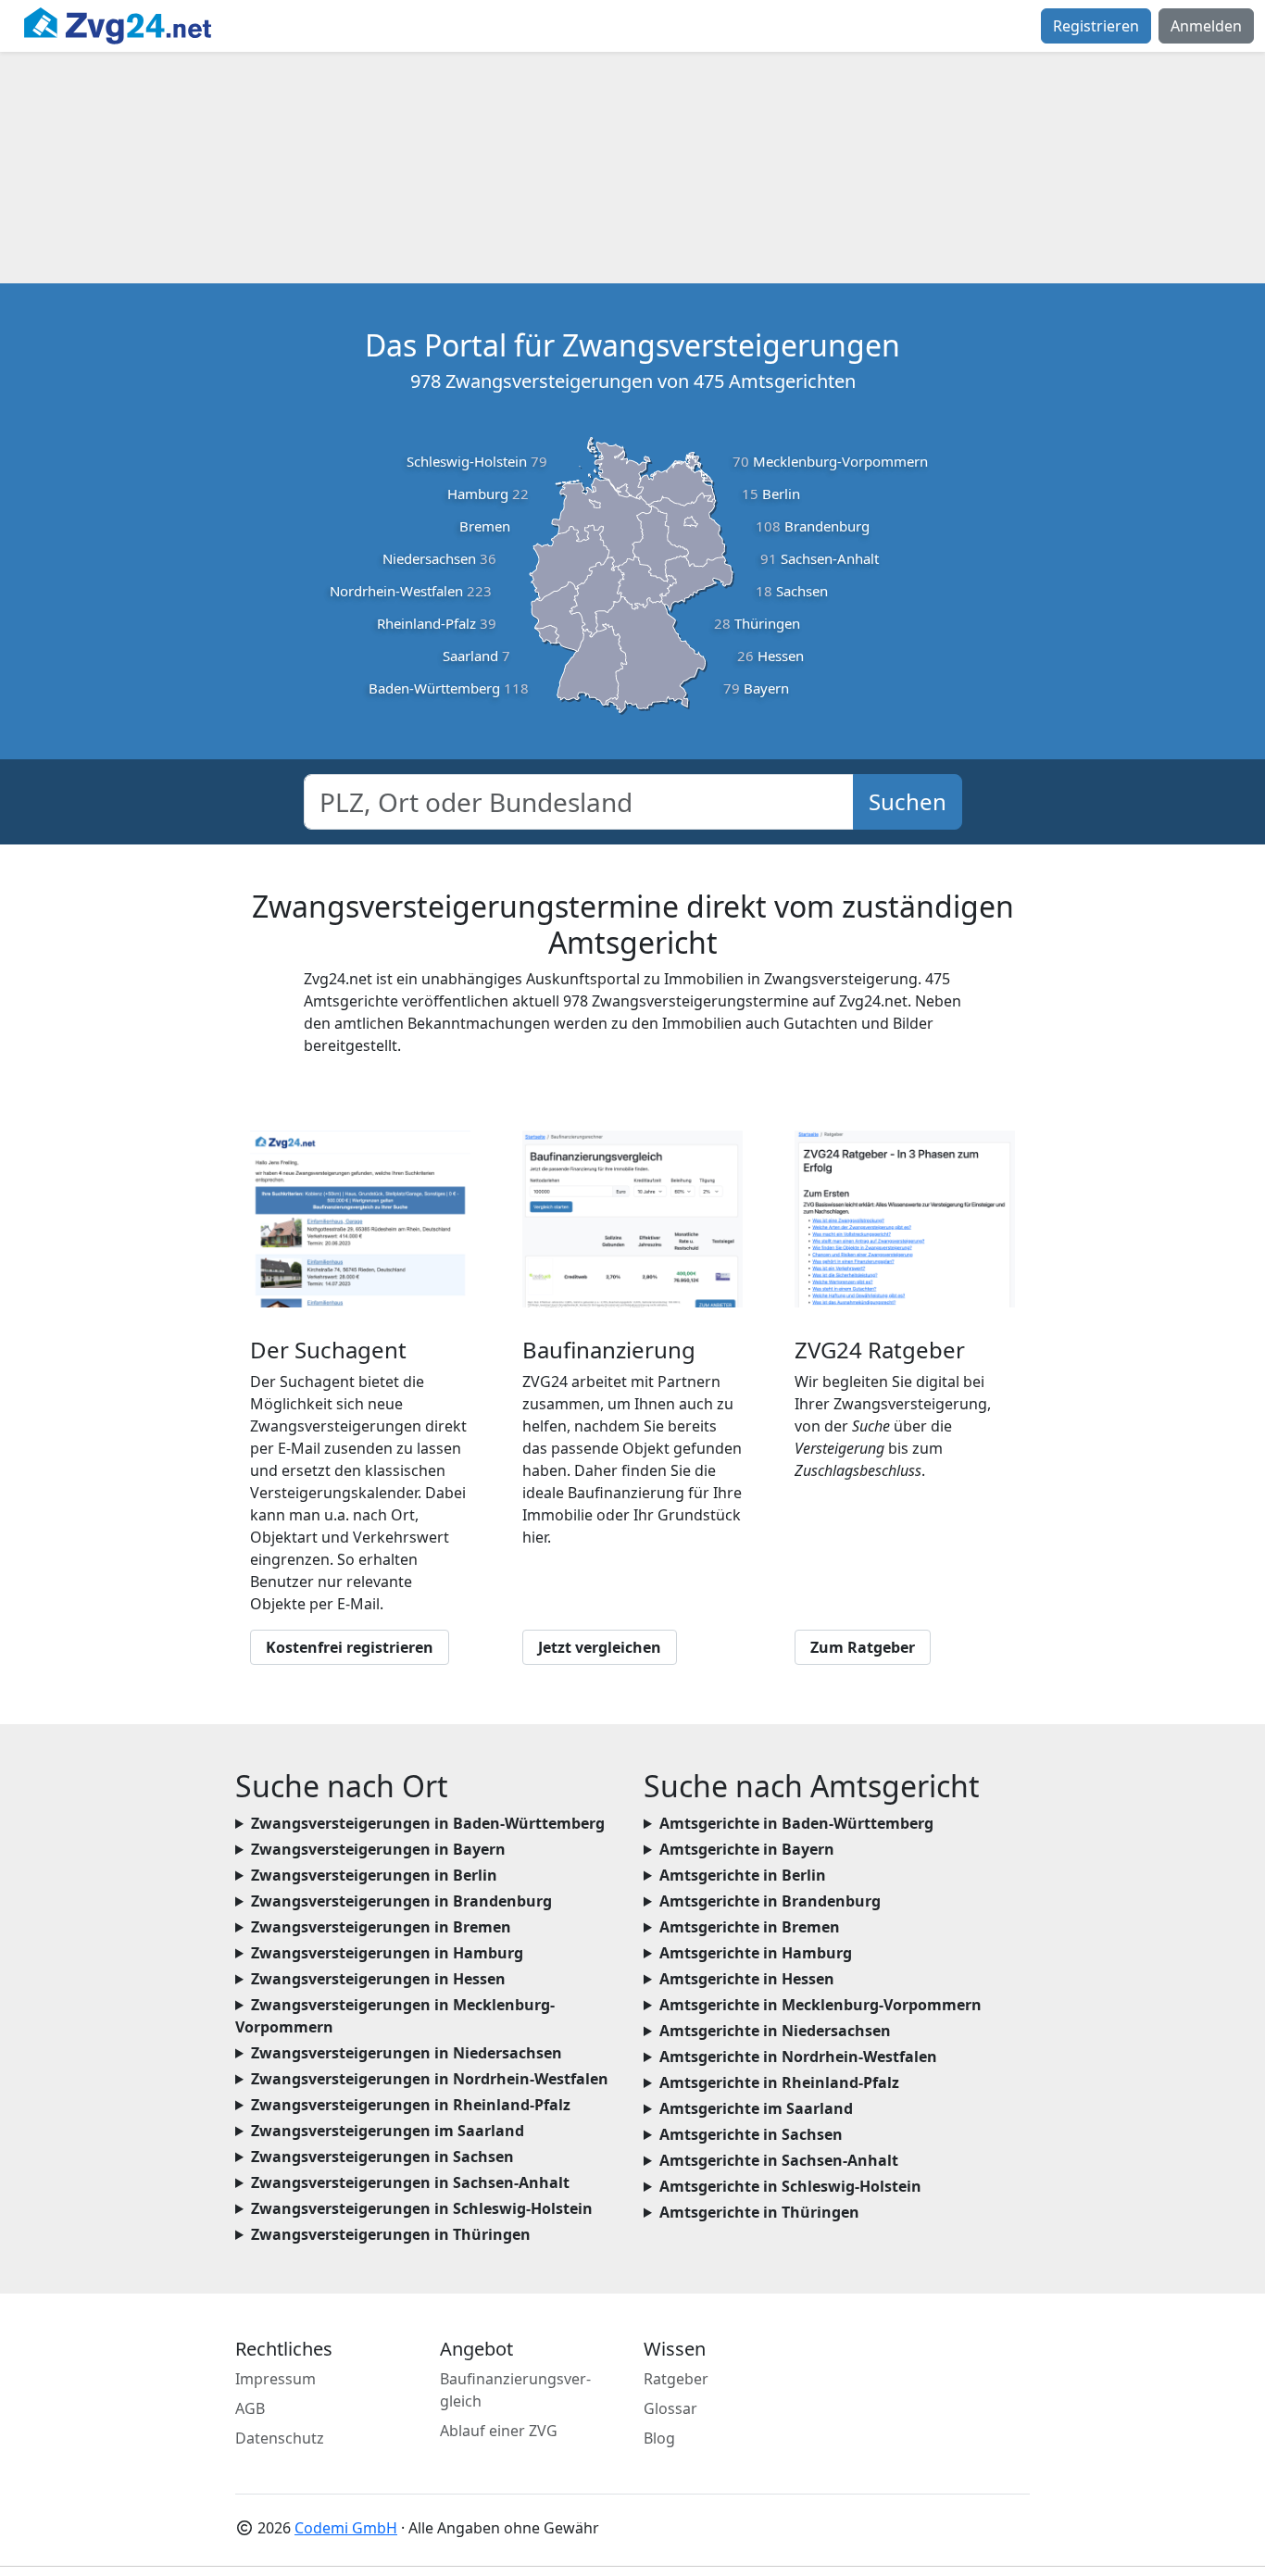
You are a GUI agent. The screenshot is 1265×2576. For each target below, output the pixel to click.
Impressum (276, 2379)
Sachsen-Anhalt (830, 558)
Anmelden (1206, 26)
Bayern (766, 688)
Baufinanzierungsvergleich (515, 2390)
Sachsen (802, 591)
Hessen (781, 656)
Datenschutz (280, 2438)
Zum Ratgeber (863, 1647)
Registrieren (1096, 26)
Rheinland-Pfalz (426, 623)
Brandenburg (827, 526)
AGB (250, 2408)
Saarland (470, 656)
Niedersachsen (429, 558)
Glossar (670, 2408)
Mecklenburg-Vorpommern (840, 461)
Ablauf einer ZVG (499, 2431)
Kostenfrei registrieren (350, 1647)
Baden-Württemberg (434, 688)
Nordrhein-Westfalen (396, 591)
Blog (659, 2438)
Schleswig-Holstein (467, 461)
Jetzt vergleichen (600, 1647)
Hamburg (478, 494)
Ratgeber (676, 2379)
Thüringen (767, 623)
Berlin (781, 494)
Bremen (485, 526)
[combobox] (579, 802)
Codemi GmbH (346, 2528)
